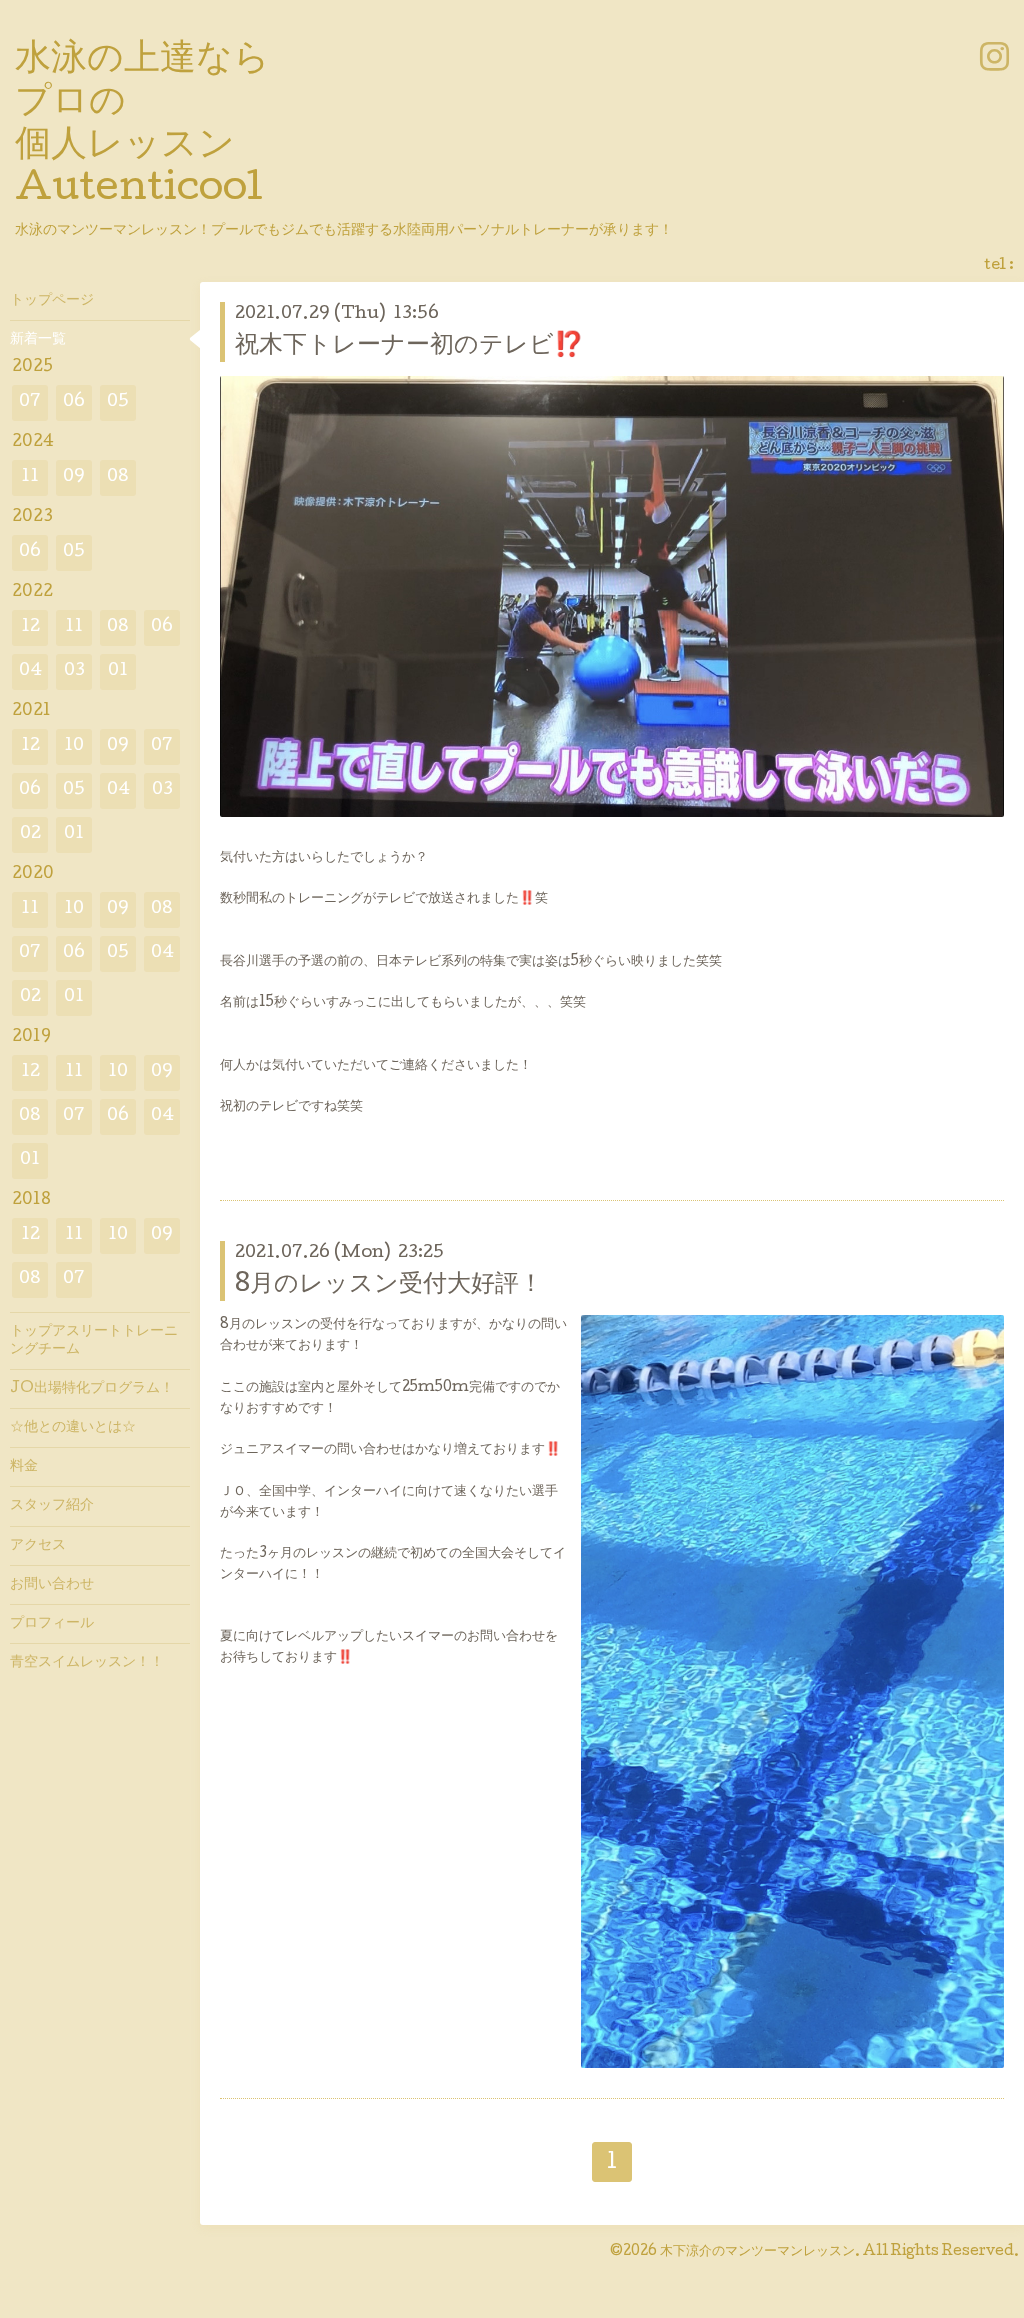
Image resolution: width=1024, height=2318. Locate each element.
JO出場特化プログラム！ (92, 1389)
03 (74, 671)
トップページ (52, 301)
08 (118, 477)
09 (74, 477)
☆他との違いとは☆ (73, 1428)
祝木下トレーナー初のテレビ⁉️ (409, 346)
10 (74, 746)
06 (74, 402)
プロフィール (52, 1624)
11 (30, 477)
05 (118, 402)
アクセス (38, 1546)
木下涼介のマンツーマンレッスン (757, 2252)
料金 (24, 1467)
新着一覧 (38, 340)
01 (118, 671)
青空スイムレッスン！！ (87, 1663)
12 (30, 627)
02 (30, 834)
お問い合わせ (52, 1585)
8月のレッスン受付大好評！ (389, 1285)
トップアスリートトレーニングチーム (94, 1341)
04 (30, 671)
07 (30, 402)
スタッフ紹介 (52, 1506)
